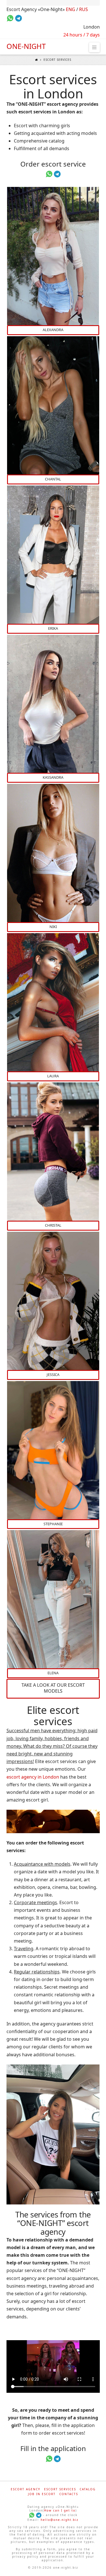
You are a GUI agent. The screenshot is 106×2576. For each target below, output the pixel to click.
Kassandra (53, 777)
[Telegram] (39, 2515)
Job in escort (42, 2494)
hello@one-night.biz (60, 2520)
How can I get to (60, 2510)
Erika (53, 628)
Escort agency (26, 2489)
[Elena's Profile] (53, 1599)
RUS (84, 9)
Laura (53, 1076)
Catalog (88, 2489)
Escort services (60, 2489)
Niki (53, 927)
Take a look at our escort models (53, 1688)
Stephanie (53, 1524)
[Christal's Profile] (53, 1152)
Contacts (69, 2494)
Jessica (53, 1375)
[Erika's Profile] (53, 555)
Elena (53, 1673)
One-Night (26, 46)
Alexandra (53, 330)
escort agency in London (33, 1777)
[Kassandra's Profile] (53, 704)
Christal (53, 1225)
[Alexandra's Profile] (53, 256)
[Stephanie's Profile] (53, 1450)
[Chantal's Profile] (53, 405)
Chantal (53, 479)
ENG (71, 9)
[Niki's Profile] (53, 853)
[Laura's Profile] (53, 1002)
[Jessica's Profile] (53, 1301)
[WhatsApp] (32, 2515)
